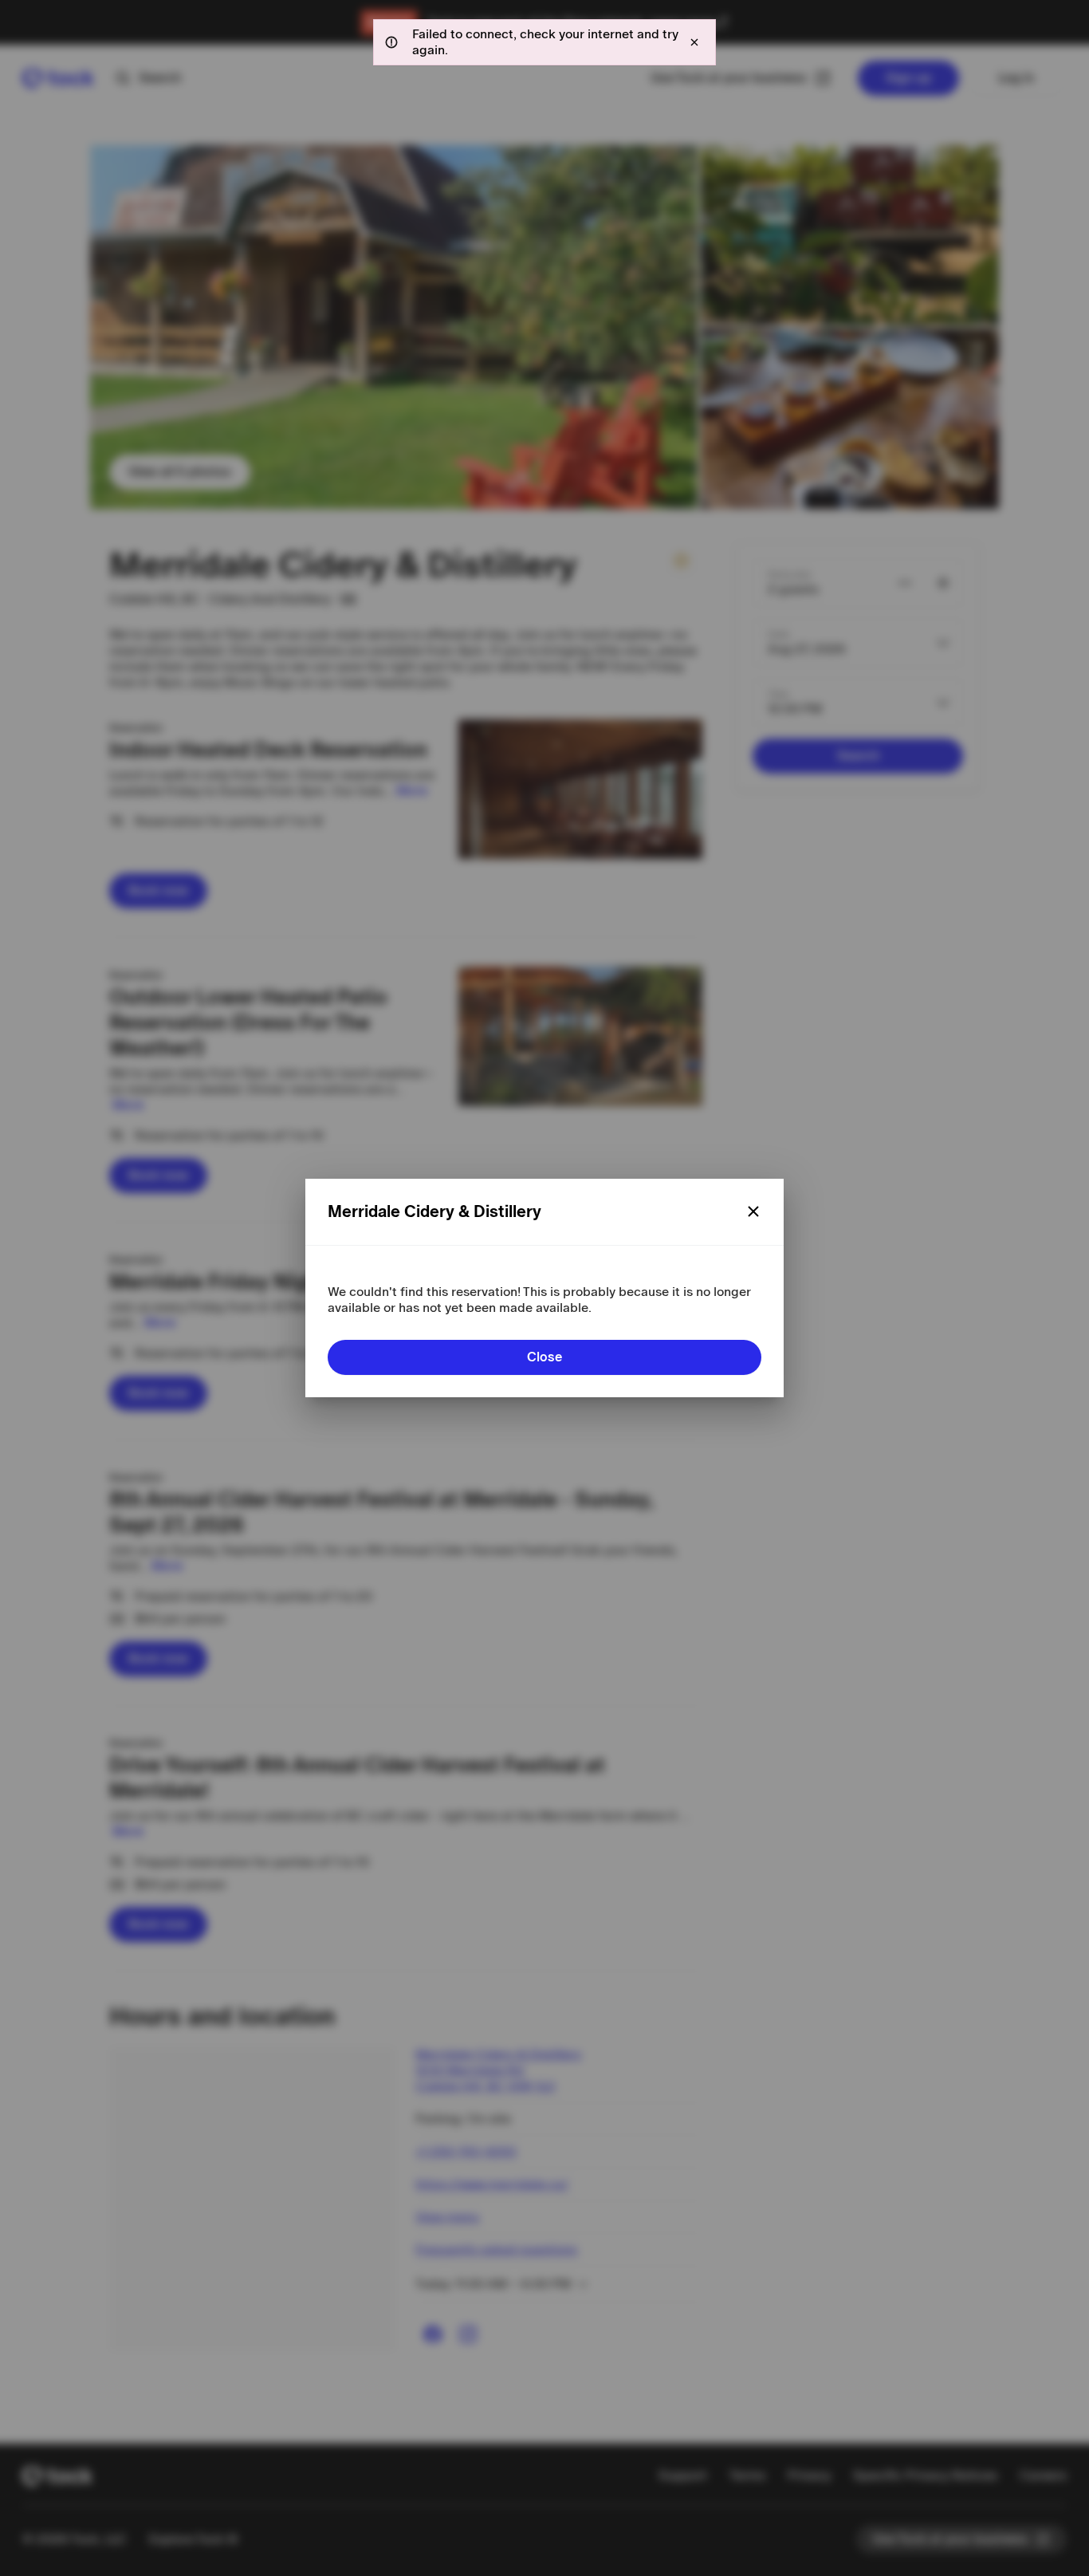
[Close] (753, 1211)
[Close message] (694, 42)
